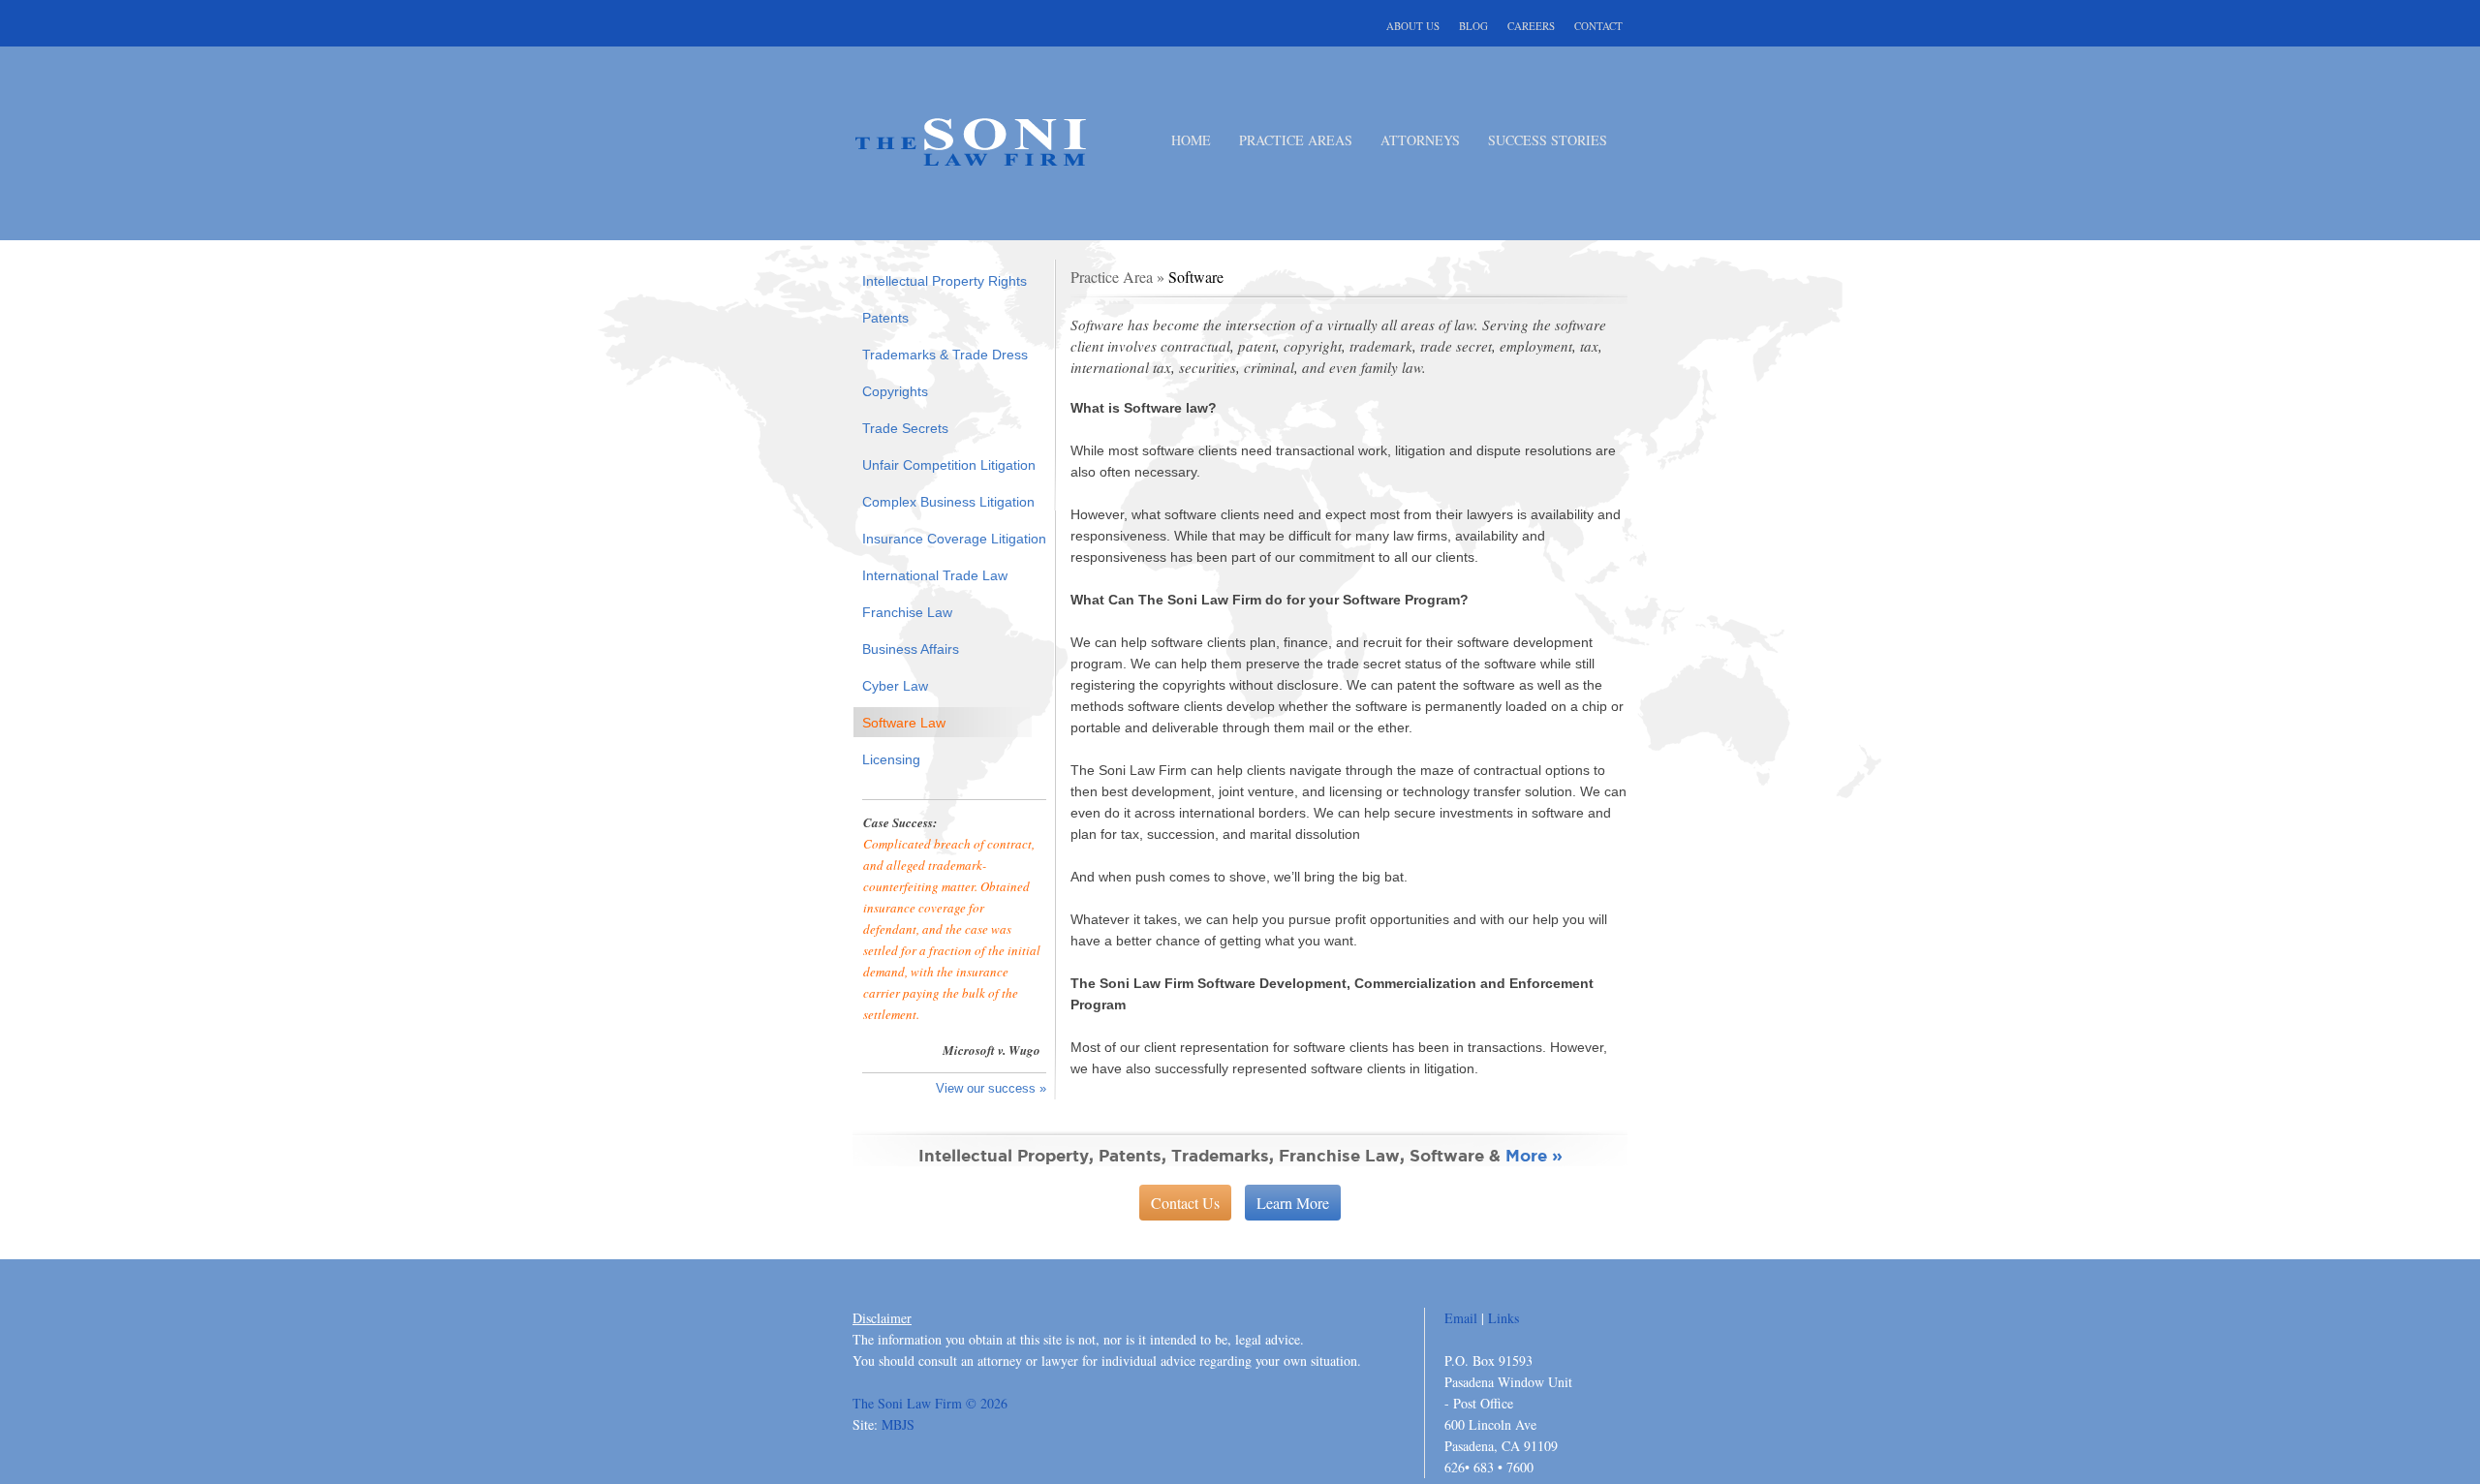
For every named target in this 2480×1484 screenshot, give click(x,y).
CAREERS (1531, 25)
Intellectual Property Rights (945, 281)
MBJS (898, 1424)
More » (1534, 1155)
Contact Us (1185, 1203)
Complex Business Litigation (948, 502)
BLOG (1473, 25)
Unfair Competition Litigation (949, 465)
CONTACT (1598, 25)
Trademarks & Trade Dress (945, 355)
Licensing (891, 759)
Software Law (904, 723)
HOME (1191, 139)
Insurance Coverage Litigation (954, 539)
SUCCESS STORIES (1548, 139)
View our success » (991, 1088)
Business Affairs (911, 649)
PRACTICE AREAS (1296, 139)
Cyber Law (895, 686)
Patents (885, 318)
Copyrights (895, 391)
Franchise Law (907, 612)
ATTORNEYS (1420, 139)
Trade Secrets (905, 428)
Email (1461, 1318)
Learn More (1293, 1203)
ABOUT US (1413, 25)
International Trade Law (935, 575)
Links (1503, 1318)
